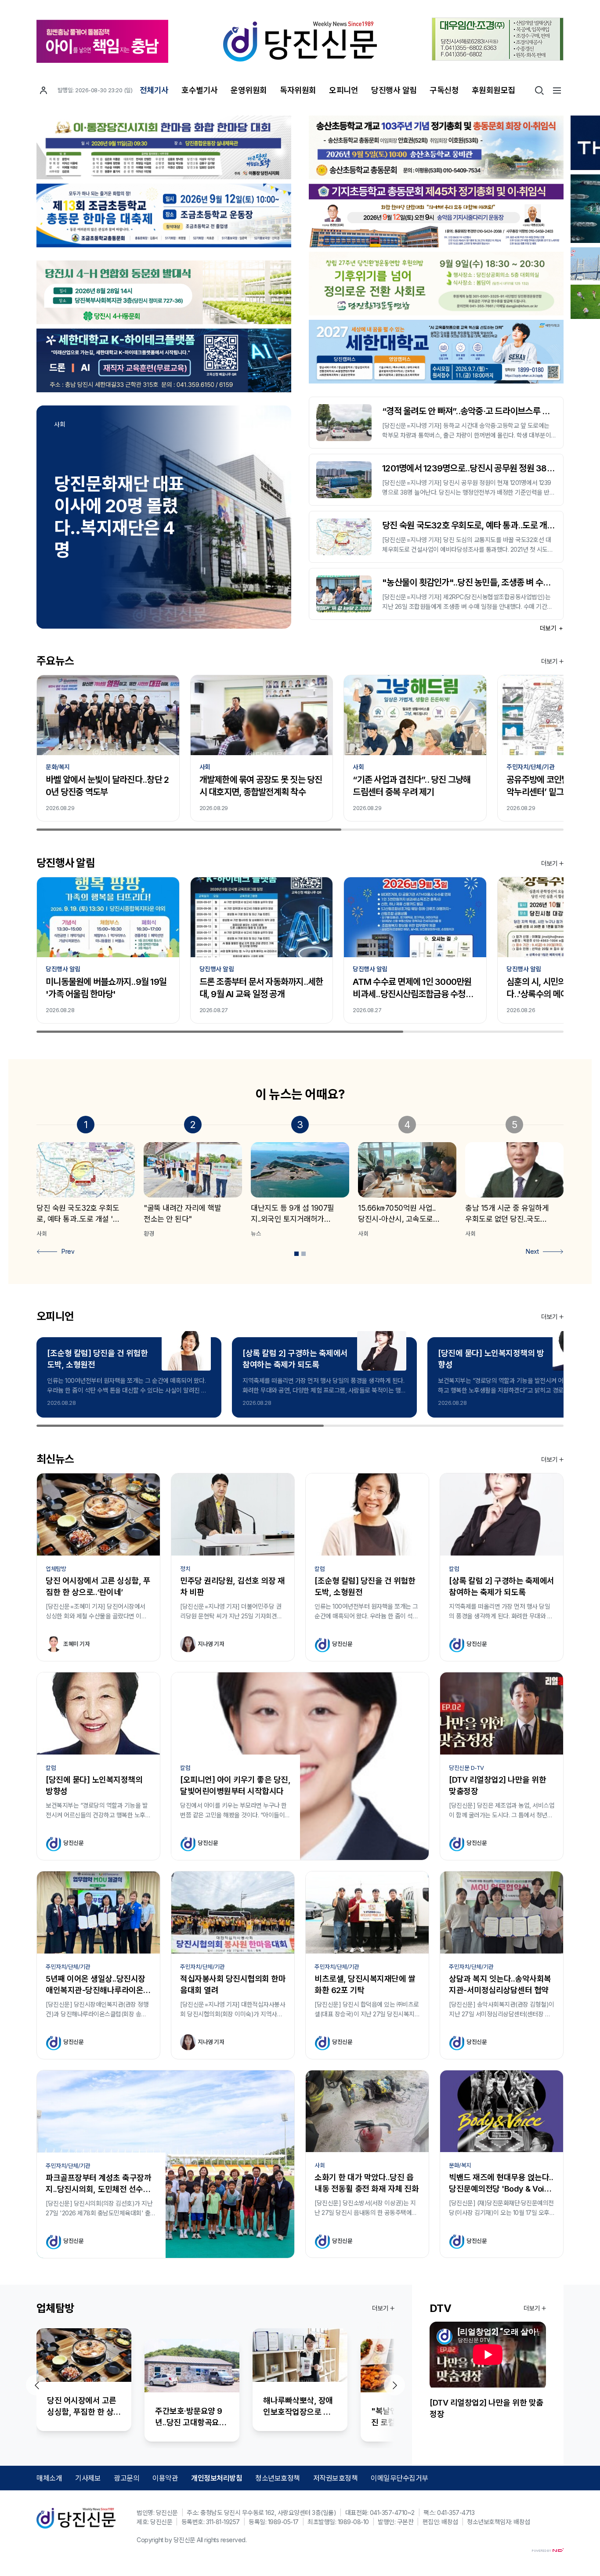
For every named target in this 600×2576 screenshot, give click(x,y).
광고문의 (127, 2478)
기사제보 (88, 2478)
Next (532, 1251)
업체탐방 (55, 2308)
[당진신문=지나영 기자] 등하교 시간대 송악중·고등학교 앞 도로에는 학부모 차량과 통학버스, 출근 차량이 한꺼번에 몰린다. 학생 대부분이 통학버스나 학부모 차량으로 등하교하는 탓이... (466, 431)
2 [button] (304, 1254)
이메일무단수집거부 (399, 2478)
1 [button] (296, 1254)
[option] (164, 517)
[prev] (36, 2385)
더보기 (549, 628)
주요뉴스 (55, 661)
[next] (394, 2385)
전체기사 (154, 90)
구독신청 (444, 90)
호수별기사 (200, 90)
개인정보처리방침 (217, 2478)
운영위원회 (249, 90)
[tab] (296, 1254)
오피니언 (343, 90)
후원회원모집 (493, 90)
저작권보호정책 (336, 2478)
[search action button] (539, 90)
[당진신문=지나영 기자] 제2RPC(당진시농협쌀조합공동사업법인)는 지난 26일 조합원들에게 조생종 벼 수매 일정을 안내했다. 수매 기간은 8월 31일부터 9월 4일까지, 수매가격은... (467, 602)
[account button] (43, 90)
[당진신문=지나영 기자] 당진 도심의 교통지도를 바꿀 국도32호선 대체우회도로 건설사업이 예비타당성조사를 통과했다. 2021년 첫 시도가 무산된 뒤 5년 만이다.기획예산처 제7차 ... (468, 545)
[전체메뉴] (557, 90)
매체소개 (49, 2478)
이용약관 (165, 2478)
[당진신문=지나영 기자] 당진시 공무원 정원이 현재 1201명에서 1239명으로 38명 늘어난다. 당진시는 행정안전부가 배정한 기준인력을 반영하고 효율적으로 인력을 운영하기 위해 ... (468, 488)
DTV (440, 2308)
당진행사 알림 (394, 90)
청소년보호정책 (278, 2478)
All (200, 2540)
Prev (68, 1251)
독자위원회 (298, 90)
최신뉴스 (55, 1459)
